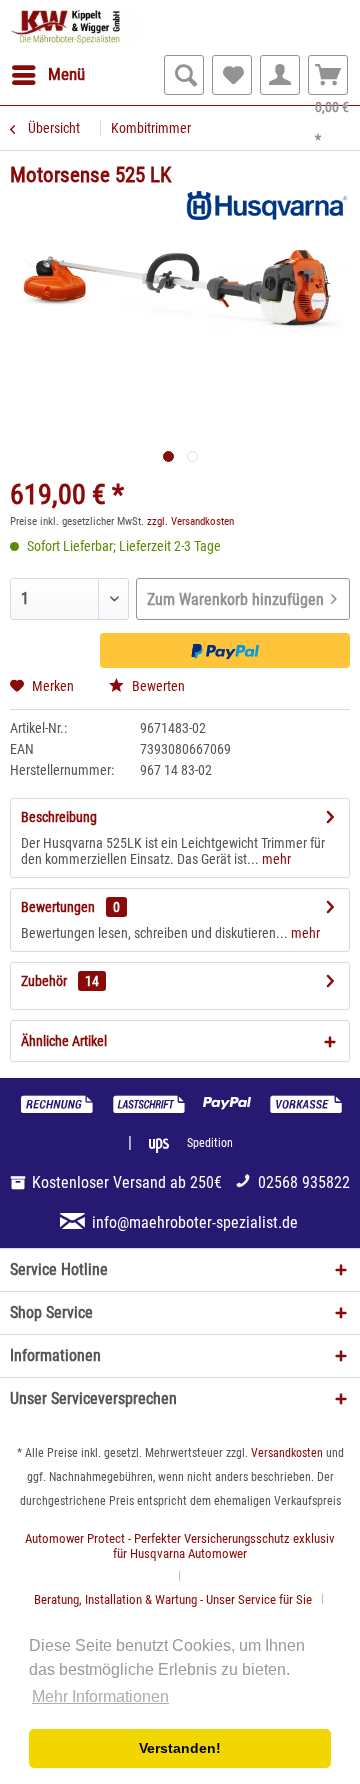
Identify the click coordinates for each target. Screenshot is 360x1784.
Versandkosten (287, 1453)
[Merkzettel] (232, 75)
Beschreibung (59, 817)
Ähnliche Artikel (64, 1041)
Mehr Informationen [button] (100, 1696)
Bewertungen (58, 907)
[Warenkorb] (328, 75)
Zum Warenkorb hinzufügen (235, 599)
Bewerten (157, 686)
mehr (275, 859)
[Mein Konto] (280, 75)
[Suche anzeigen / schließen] (184, 75)
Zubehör (60, 981)
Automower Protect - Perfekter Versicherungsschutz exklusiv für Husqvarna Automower (180, 1546)
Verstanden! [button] (180, 1748)
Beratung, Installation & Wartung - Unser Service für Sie (173, 1599)
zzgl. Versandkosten (190, 521)
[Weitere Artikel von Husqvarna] (265, 206)
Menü (66, 74)
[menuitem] (47, 75)
